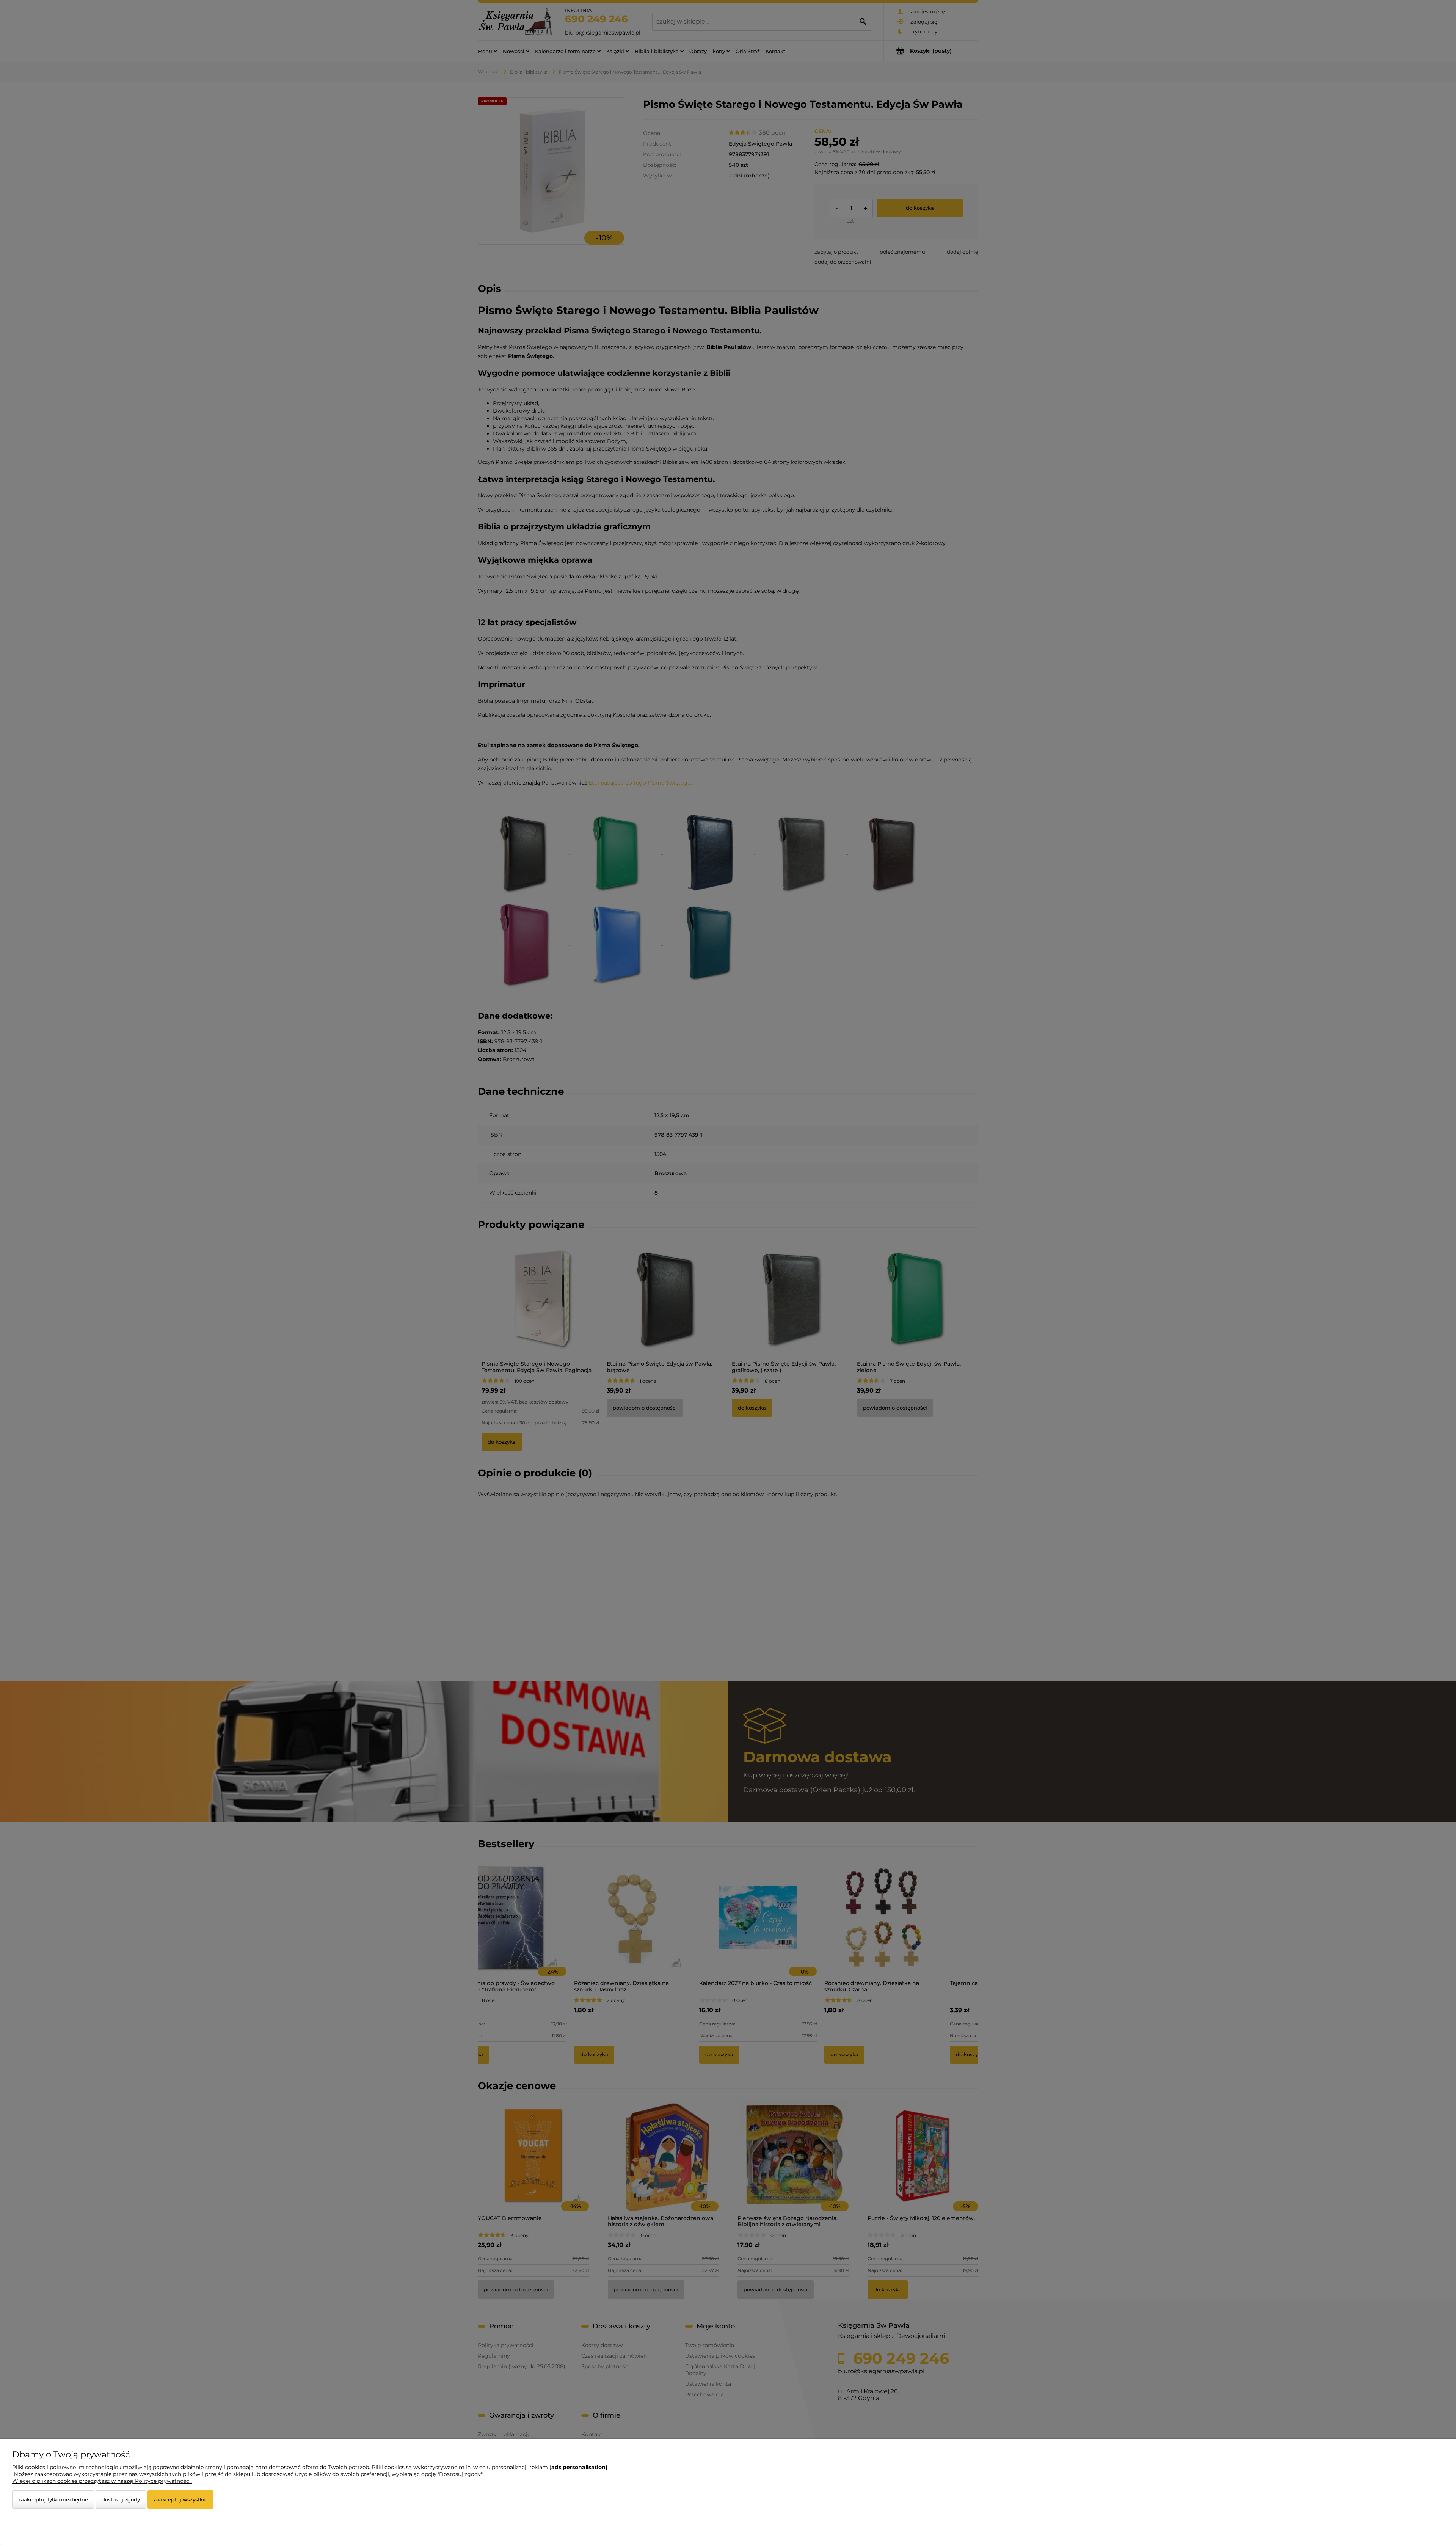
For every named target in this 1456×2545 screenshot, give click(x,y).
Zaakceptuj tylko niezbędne (53, 2499)
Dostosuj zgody (121, 2499)
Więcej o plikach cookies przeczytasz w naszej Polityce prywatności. (102, 2481)
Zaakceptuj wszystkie (180, 2499)
